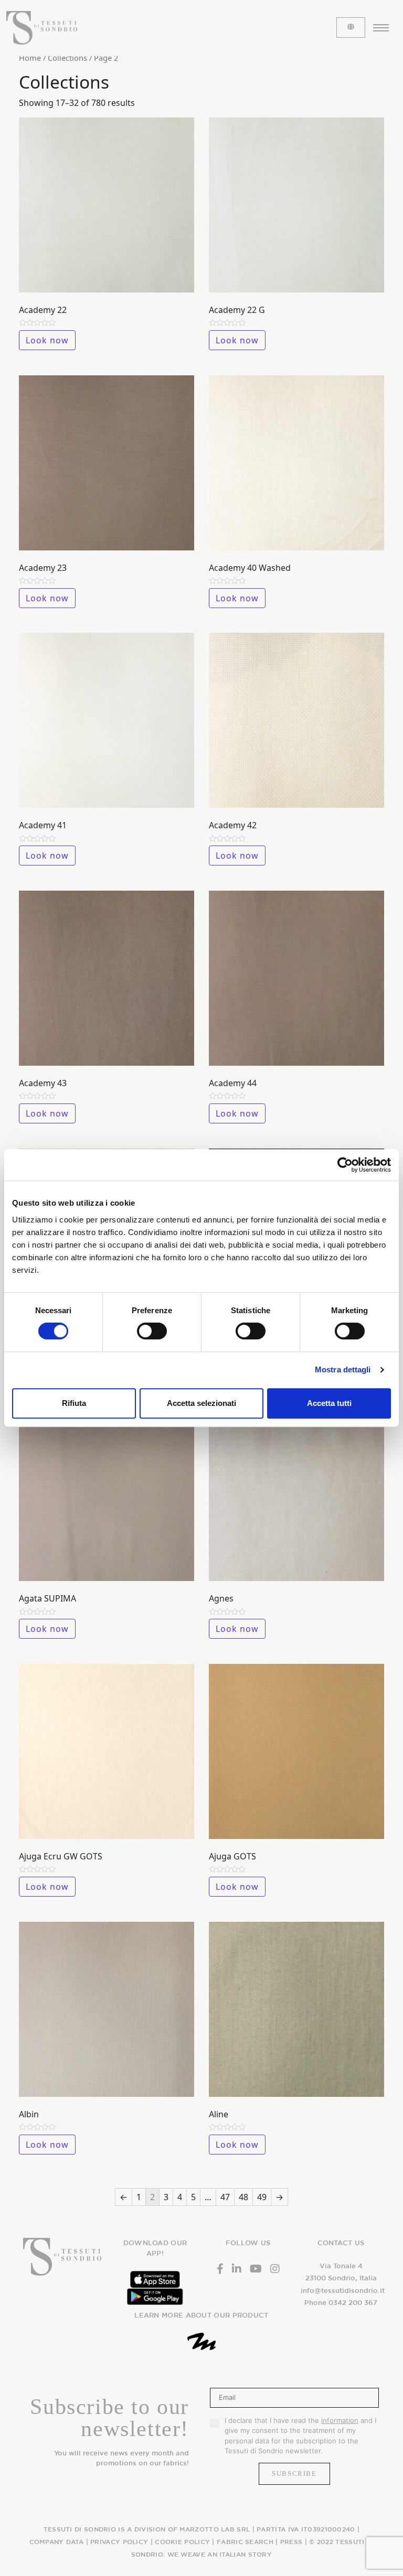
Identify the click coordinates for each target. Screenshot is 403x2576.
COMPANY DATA (57, 2541)
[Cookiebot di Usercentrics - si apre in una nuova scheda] (345, 1165)
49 (262, 2197)
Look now (47, 340)
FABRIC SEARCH (245, 2541)
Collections (67, 58)
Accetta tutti (329, 1403)
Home (30, 58)
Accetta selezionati (201, 1403)
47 (225, 2197)
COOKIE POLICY (182, 2541)
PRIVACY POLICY (119, 2541)
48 (243, 2197)
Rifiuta (74, 1403)
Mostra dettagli (343, 1370)
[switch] (152, 1331)
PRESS (291, 2541)
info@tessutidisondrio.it (343, 2291)
